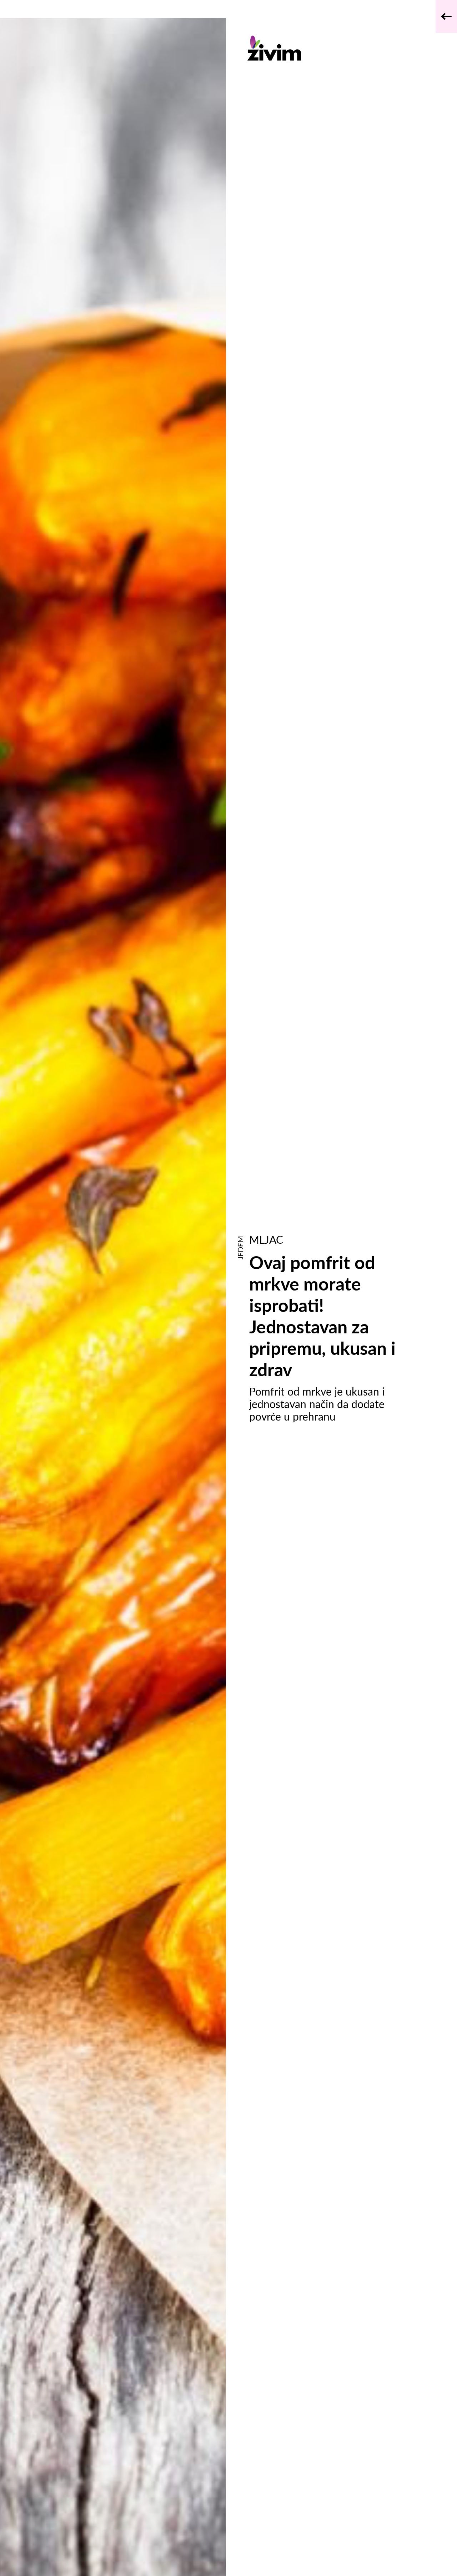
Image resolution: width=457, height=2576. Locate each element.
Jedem (240, 1248)
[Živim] (333, 48)
